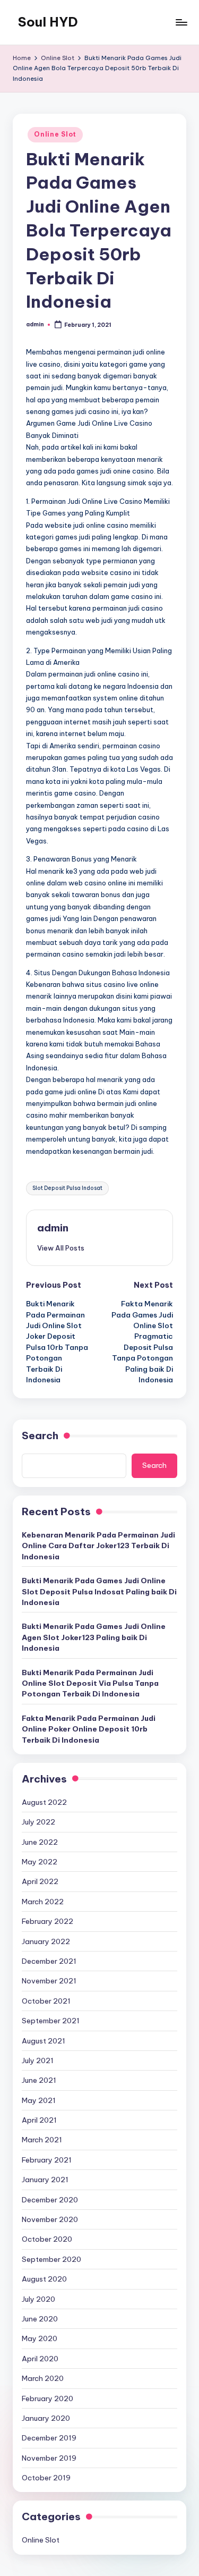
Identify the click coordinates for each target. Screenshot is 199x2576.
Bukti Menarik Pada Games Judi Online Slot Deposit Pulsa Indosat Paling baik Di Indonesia (99, 1591)
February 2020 (47, 2398)
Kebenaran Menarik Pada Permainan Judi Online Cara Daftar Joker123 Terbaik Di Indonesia (98, 1546)
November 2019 (49, 2458)
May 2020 (40, 2338)
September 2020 (51, 2259)
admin (53, 1228)
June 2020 (40, 2319)
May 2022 (40, 1862)
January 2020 (46, 2418)
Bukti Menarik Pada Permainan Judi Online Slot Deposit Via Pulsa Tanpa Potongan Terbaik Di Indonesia (90, 1683)
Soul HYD (48, 22)
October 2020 (47, 2239)
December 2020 (50, 2200)
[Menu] (181, 22)
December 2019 (49, 2438)
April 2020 (40, 2359)
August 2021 (44, 2041)
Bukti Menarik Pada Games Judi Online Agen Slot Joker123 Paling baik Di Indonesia (94, 1637)
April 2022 (40, 1881)
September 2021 (51, 2021)
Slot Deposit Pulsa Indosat (67, 1188)
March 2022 (43, 1902)
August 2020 (44, 2279)
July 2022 (38, 1822)
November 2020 (50, 2219)
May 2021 (39, 2100)
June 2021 (39, 2080)
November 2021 (49, 1981)
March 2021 (42, 2140)
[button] (61, 1248)
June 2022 (40, 1842)
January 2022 (46, 1941)
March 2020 (43, 2378)
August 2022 (44, 1802)
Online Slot (55, 134)
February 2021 (47, 2160)
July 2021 (38, 2060)
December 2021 (49, 1961)
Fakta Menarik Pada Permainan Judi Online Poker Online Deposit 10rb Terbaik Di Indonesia (89, 1729)
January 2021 (45, 2180)
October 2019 (46, 2478)
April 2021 (39, 2120)
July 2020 (38, 2299)
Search (40, 1435)
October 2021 (46, 2001)
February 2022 (47, 1921)
